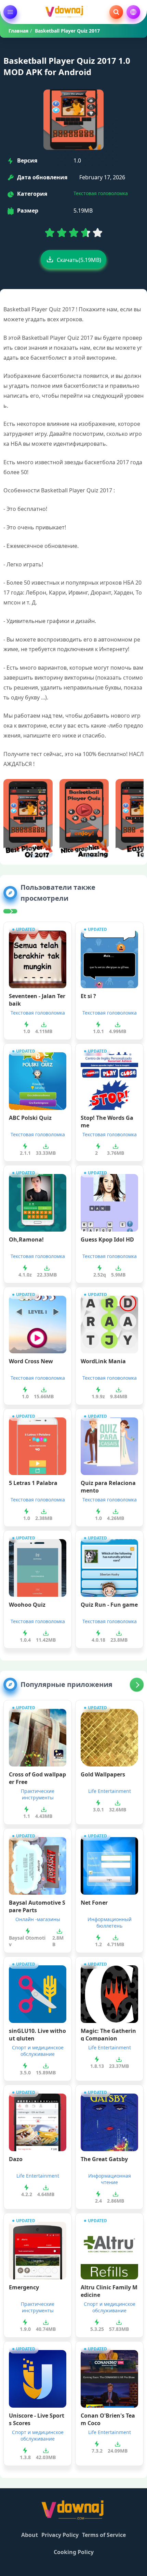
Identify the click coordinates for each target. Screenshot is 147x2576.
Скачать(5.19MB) (79, 260)
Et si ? (88, 996)
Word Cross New (31, 1361)
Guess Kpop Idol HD (107, 1239)
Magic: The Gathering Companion (108, 2034)
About (30, 2535)
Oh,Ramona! (26, 1239)
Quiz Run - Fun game (109, 1605)
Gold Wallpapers (103, 1774)
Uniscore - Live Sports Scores (37, 2419)
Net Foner (94, 1903)
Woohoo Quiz (27, 1605)
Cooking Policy (74, 2552)
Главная (18, 31)
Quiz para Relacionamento (108, 1486)
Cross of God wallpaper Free (37, 1777)
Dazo (16, 2159)
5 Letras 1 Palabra (33, 1483)
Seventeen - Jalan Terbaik (37, 999)
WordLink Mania (103, 1361)
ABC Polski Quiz (30, 1118)
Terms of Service (104, 2535)
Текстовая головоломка (101, 193)
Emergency (24, 2287)
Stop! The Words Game (107, 1121)
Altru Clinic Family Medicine (109, 2290)
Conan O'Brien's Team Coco (108, 2419)
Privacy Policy (60, 2535)
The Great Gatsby (104, 2159)
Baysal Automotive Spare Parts (37, 1906)
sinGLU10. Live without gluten (37, 2034)
